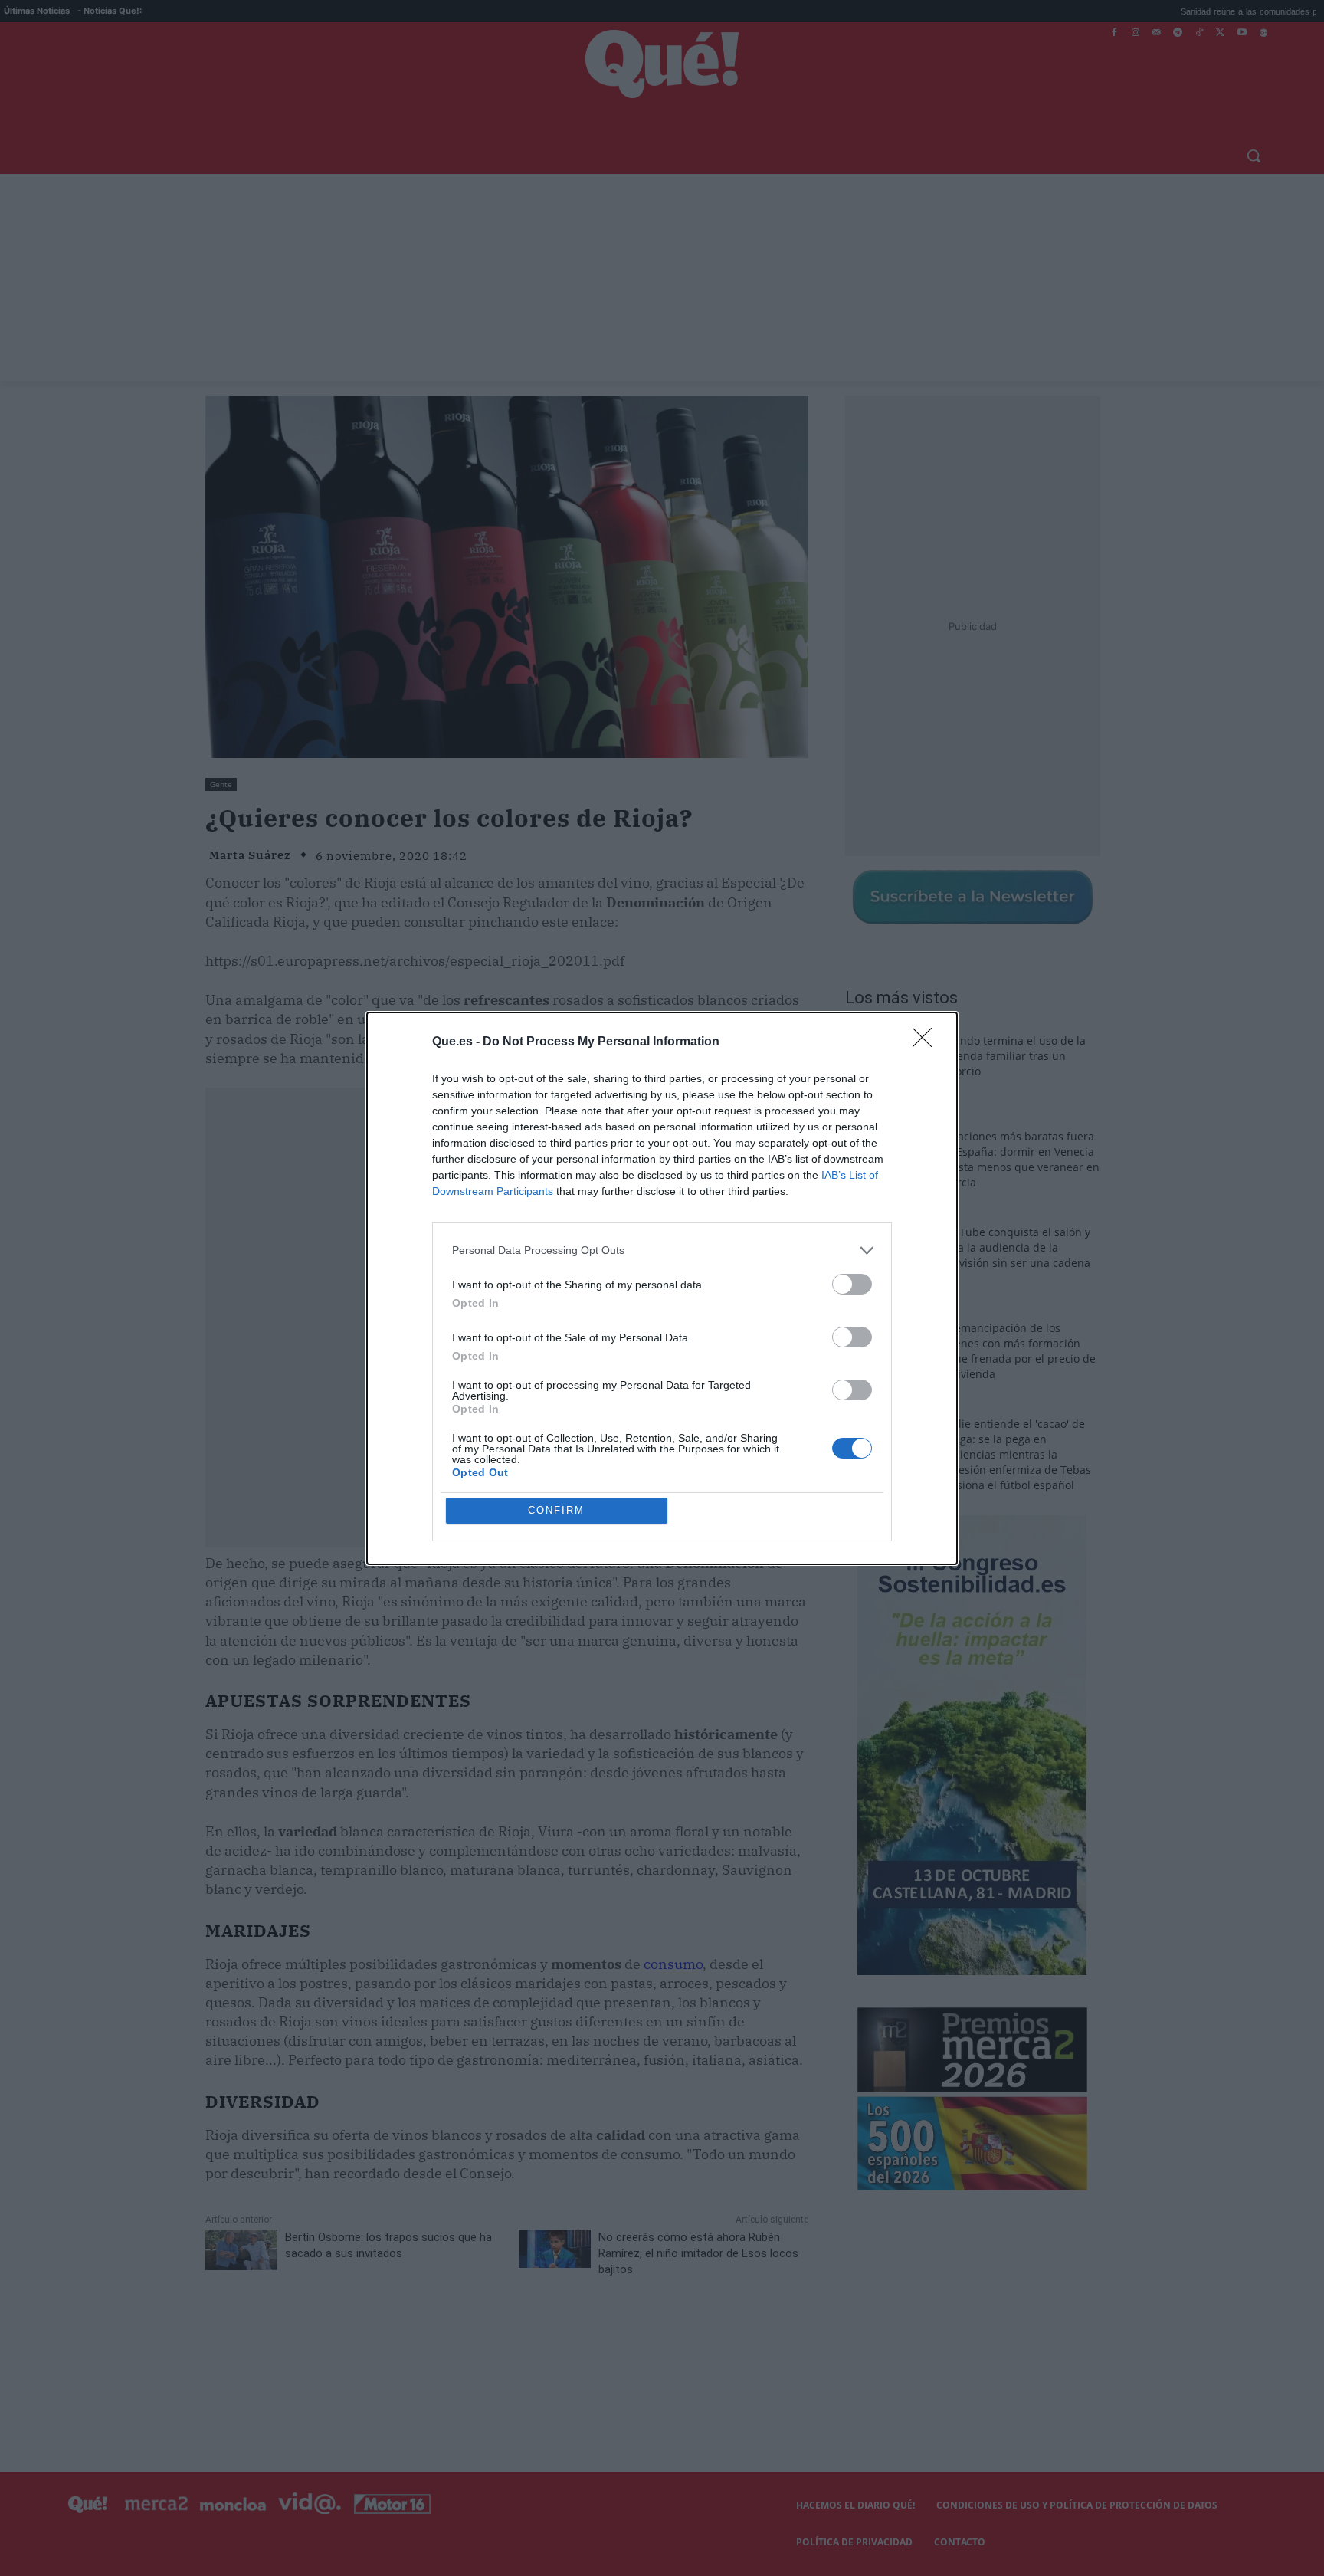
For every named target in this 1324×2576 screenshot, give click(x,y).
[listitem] (662, 1250)
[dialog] (662, 1288)
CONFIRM (556, 1510)
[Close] (927, 1042)
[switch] (852, 1284)
